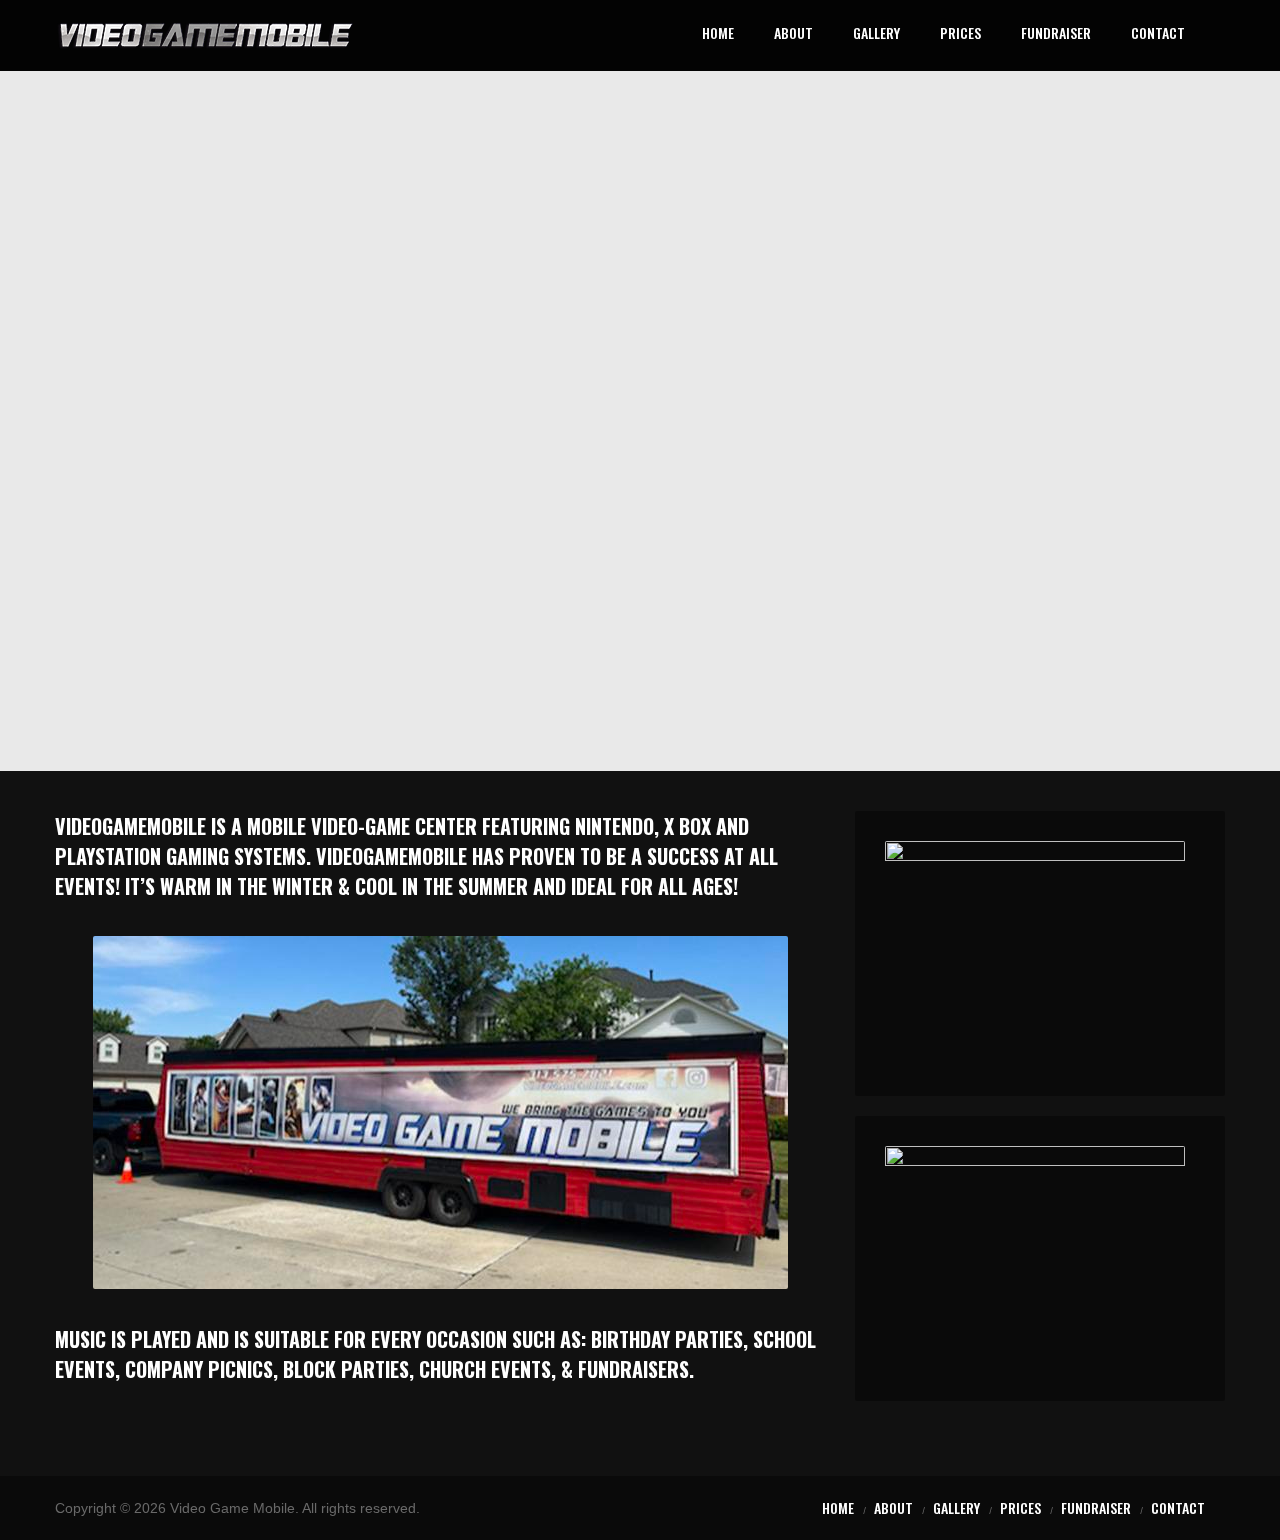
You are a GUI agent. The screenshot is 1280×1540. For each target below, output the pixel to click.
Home (718, 34)
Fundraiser (1056, 34)
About (793, 34)
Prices (960, 34)
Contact (1158, 34)
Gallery (876, 34)
